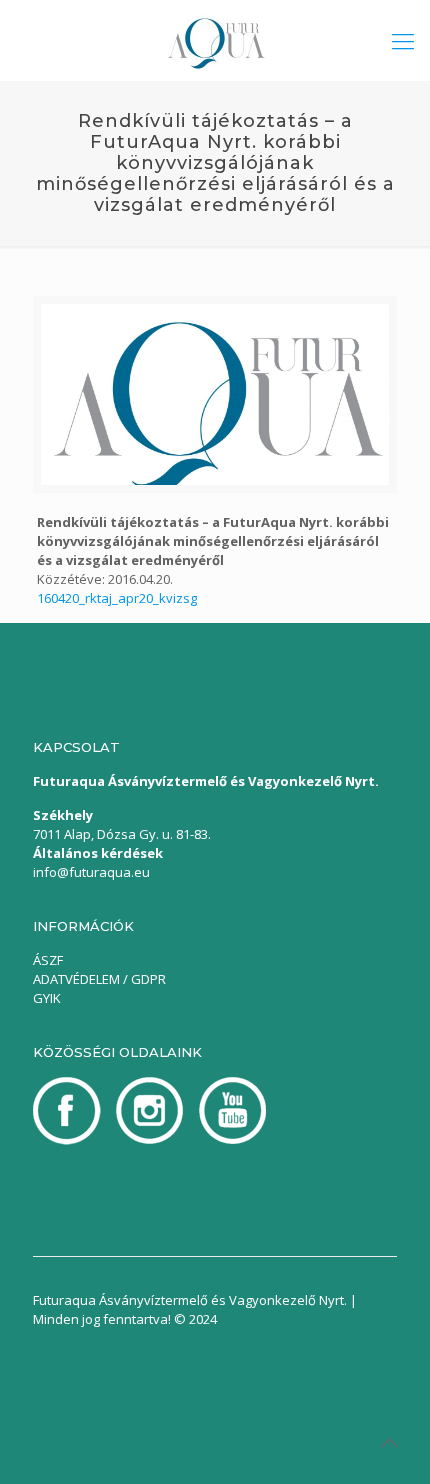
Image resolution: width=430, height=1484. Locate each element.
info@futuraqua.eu (91, 872)
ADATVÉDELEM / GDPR (99, 979)
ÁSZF (48, 960)
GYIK (47, 998)
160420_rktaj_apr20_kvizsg (117, 598)
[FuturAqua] (215, 40)
